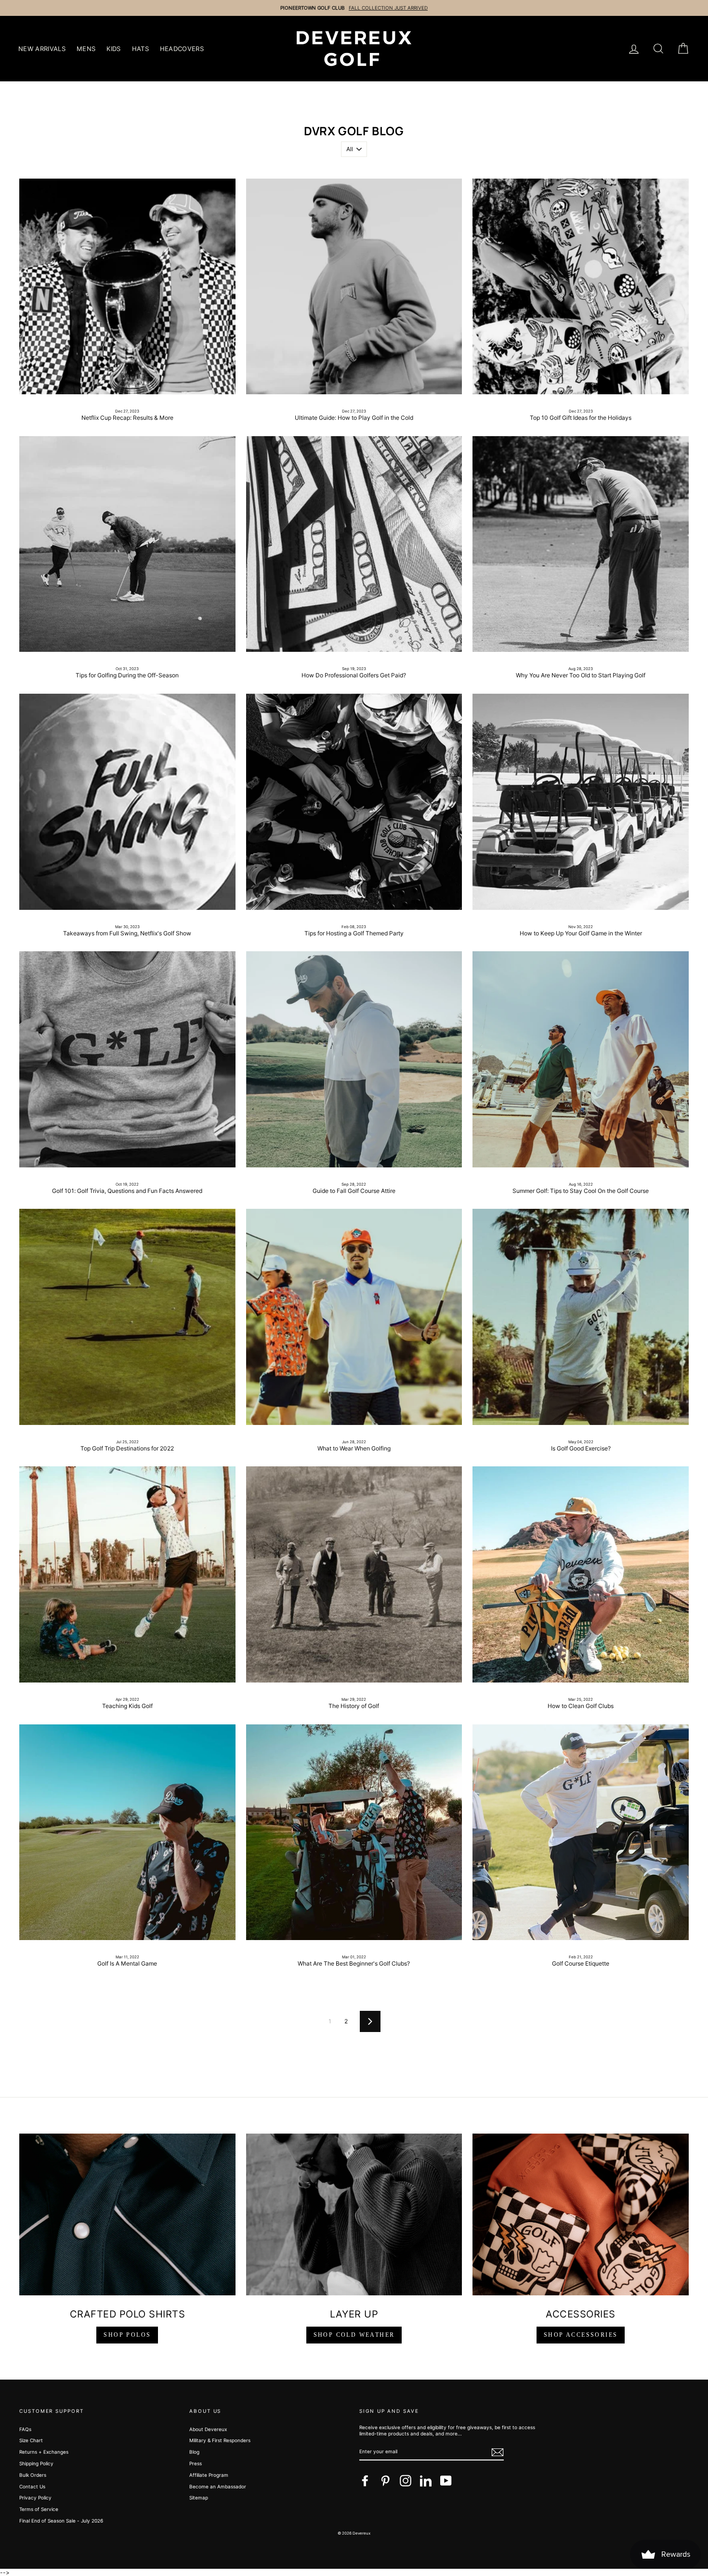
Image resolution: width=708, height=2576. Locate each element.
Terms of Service (39, 2509)
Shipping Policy (36, 2463)
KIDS (113, 49)
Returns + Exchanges (44, 2452)
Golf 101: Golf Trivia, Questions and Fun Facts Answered (127, 1191)
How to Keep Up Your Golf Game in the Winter (581, 933)
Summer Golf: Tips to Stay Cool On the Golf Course (581, 1191)
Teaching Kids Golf (127, 1706)
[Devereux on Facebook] (365, 2481)
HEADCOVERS (182, 49)
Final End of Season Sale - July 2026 (61, 2521)
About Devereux (208, 2429)
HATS (140, 49)
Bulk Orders (33, 2475)
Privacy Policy (35, 2498)
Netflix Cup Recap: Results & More (127, 418)
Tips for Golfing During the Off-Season (127, 675)
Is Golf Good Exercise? (581, 1448)
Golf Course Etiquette (581, 1963)
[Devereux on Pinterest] (385, 2481)
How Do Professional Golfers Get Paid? (354, 675)
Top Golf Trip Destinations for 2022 (127, 1448)
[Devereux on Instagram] (406, 2481)
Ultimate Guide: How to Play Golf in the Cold (354, 418)
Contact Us (32, 2486)
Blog (194, 2452)
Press (196, 2463)
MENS (86, 49)
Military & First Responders (220, 2440)
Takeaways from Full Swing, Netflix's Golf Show (127, 933)
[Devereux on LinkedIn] (426, 2481)
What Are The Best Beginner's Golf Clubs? (354, 1963)
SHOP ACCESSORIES (581, 2335)
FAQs (25, 2429)
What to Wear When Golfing (354, 1448)
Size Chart (31, 2440)
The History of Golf (354, 1706)
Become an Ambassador (218, 2486)
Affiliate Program (209, 2475)
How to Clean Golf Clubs (581, 1706)
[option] (354, 8)
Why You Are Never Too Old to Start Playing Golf (581, 675)
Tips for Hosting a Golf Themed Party (354, 933)
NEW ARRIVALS (42, 49)
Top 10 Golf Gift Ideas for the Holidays (581, 418)
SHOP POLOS (127, 2335)
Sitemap (199, 2498)
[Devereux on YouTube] (446, 2481)
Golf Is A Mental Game (127, 1963)
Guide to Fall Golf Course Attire (354, 1191)
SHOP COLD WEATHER (354, 2335)
